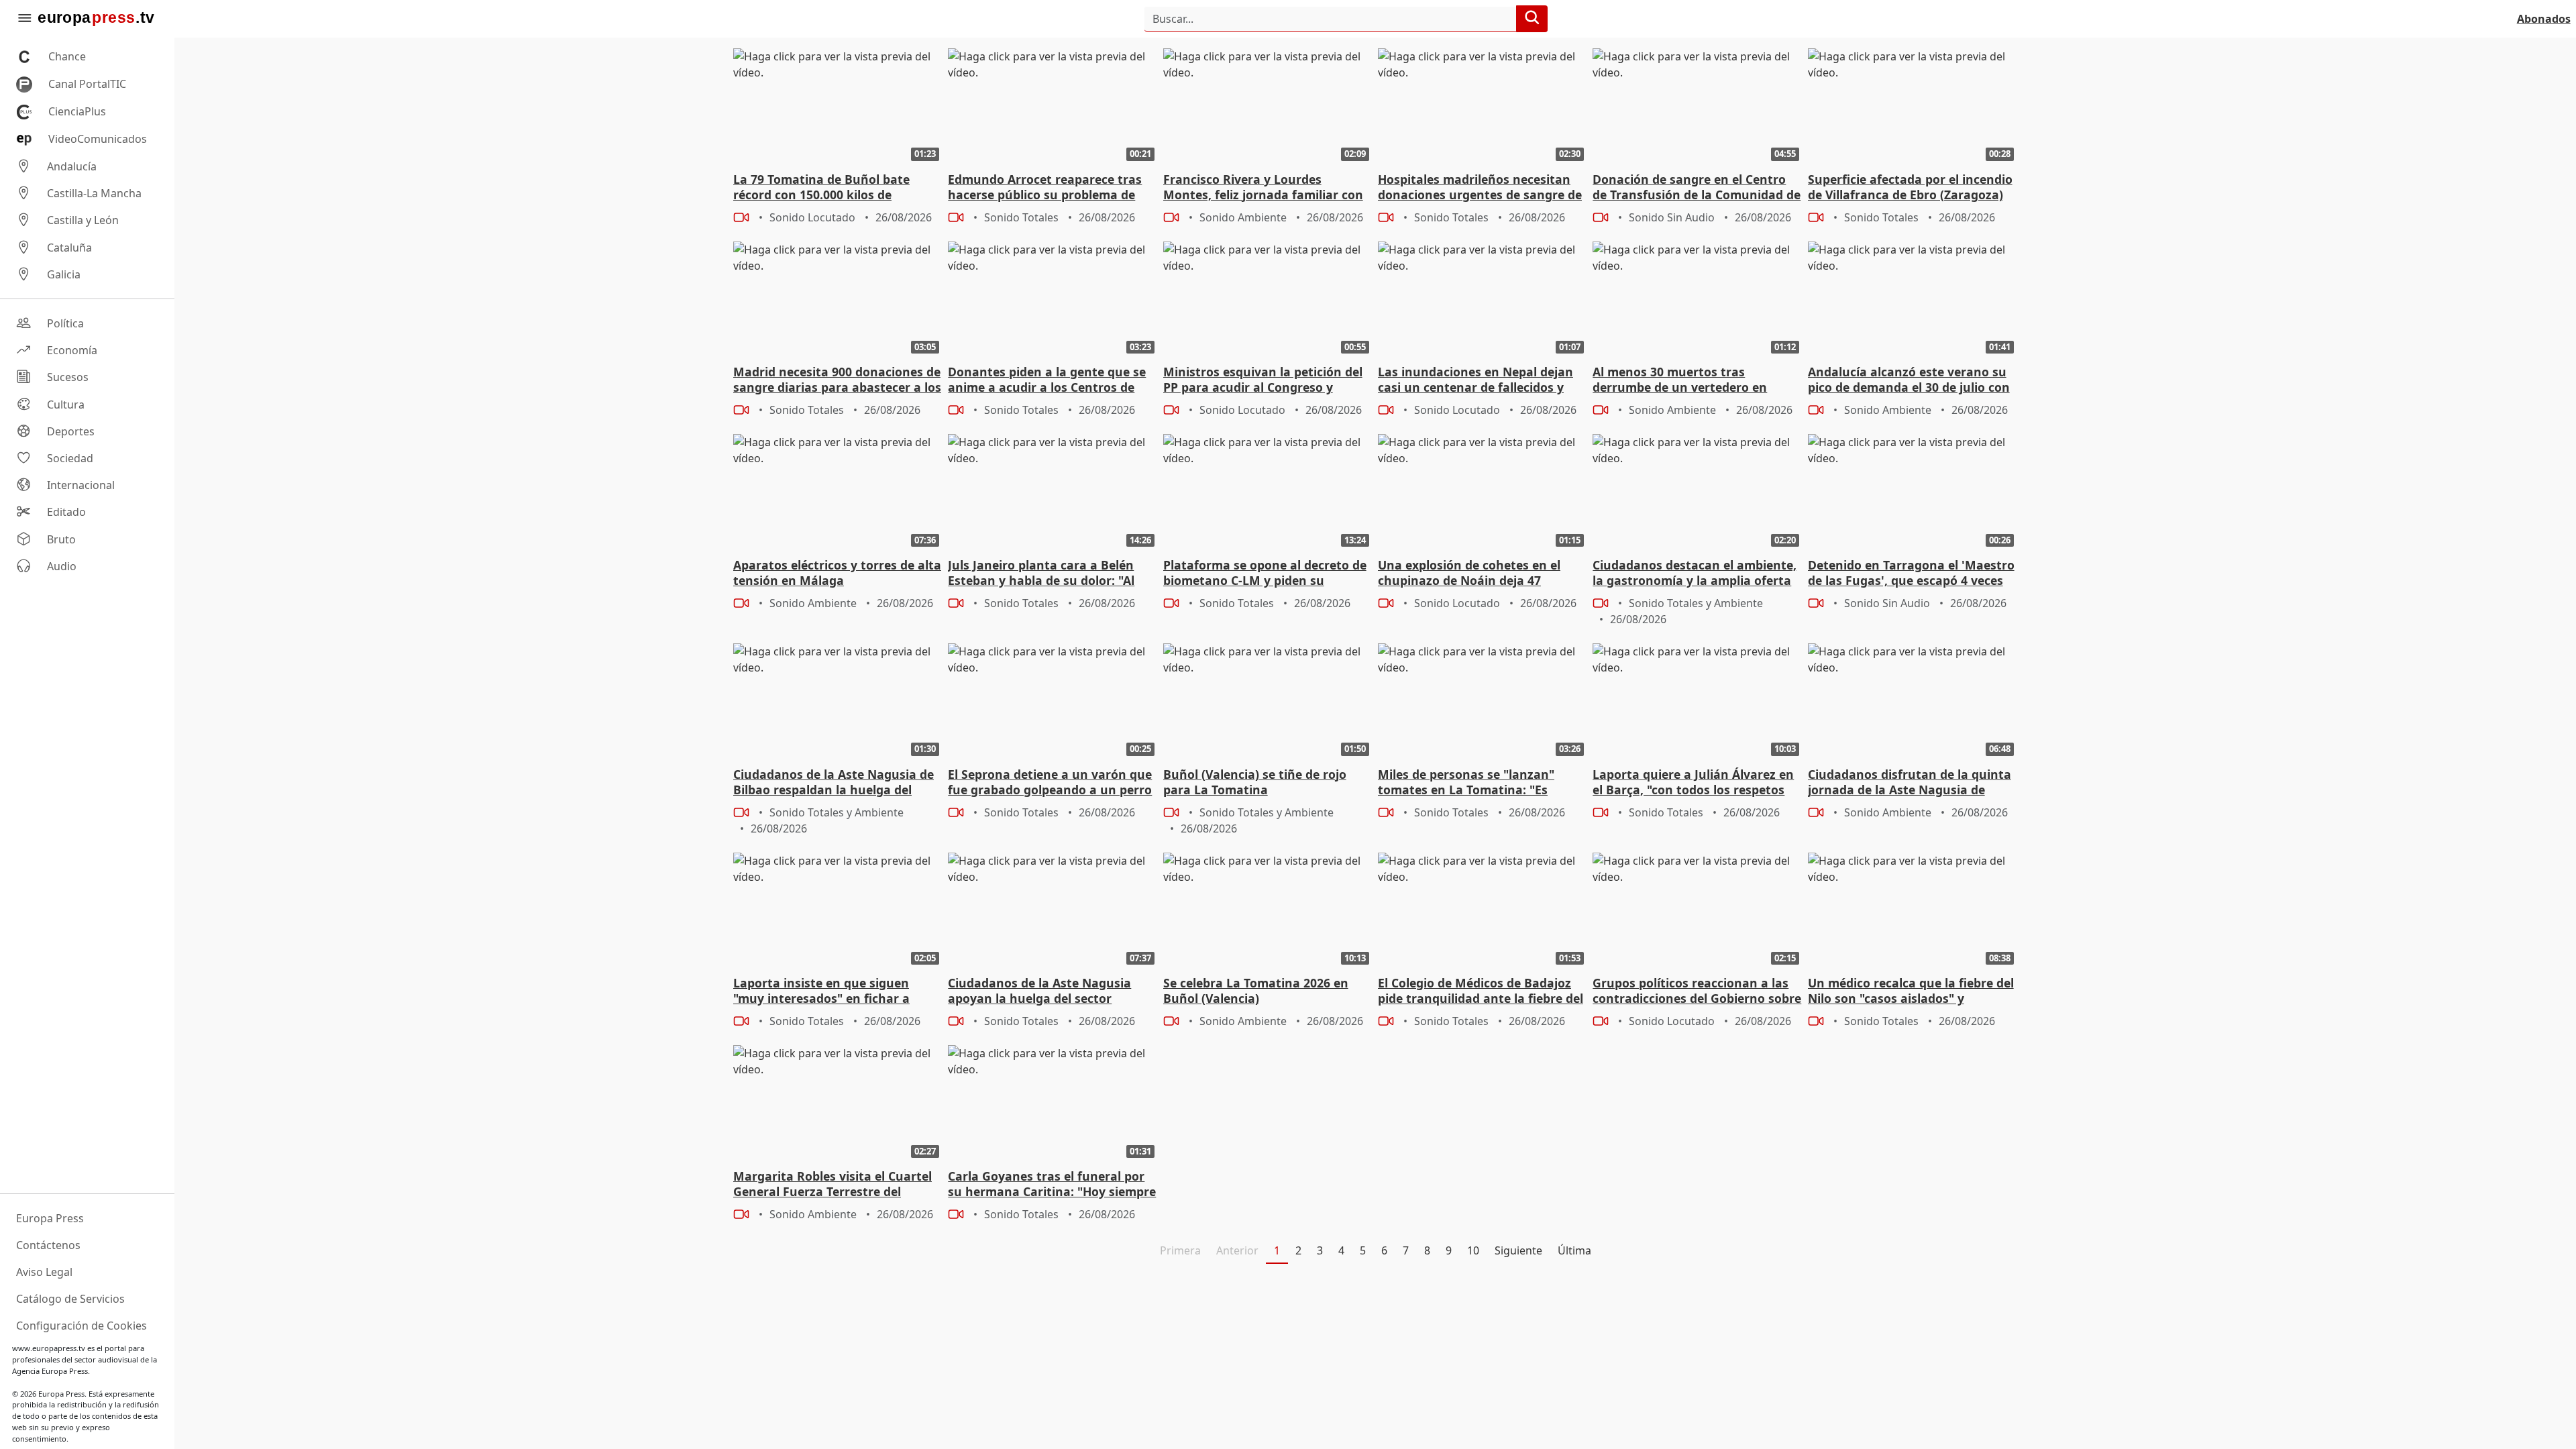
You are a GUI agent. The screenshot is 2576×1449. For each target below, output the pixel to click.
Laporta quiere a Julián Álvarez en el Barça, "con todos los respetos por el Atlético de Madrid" (1693, 783)
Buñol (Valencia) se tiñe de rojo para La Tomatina (1255, 782)
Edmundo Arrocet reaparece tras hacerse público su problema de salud (1045, 188)
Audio (62, 566)
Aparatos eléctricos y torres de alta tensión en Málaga (837, 573)
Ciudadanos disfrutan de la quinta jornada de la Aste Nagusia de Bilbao (1910, 783)
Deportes (71, 431)
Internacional (81, 485)
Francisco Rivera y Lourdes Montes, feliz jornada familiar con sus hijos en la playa (1263, 188)
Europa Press (50, 1218)
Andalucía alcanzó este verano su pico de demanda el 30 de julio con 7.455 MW (1909, 380)
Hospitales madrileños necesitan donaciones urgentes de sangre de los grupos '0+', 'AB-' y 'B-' (1480, 188)
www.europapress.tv (49, 1348)
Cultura (66, 405)
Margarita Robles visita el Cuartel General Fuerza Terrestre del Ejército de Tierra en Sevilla (833, 1185)
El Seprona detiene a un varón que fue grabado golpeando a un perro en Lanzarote (1050, 783)
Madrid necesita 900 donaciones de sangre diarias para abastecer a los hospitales (837, 380)
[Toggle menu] (24, 19)
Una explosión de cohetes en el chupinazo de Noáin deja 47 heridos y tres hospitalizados (1469, 574)
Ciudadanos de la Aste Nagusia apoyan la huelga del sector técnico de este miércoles (1039, 991)
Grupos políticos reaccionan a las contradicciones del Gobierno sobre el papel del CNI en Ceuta (1697, 991)
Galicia (64, 274)
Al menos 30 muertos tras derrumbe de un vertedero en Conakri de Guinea (1680, 380)
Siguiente (1518, 1250)
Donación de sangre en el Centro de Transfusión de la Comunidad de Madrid (1697, 188)
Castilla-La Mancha (94, 193)
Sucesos (68, 378)
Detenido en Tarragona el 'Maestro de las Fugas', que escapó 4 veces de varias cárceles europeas (1911, 574)
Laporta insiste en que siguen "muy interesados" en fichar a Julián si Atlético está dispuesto (826, 991)
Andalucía (72, 166)
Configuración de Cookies (82, 1326)
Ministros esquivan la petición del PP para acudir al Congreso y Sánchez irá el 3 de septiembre (1263, 380)
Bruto (61, 539)
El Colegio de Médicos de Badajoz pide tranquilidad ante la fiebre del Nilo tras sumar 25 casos (1481, 991)
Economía (72, 350)
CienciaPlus (77, 111)
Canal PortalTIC (87, 84)
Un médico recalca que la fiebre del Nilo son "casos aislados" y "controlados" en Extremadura (1911, 991)
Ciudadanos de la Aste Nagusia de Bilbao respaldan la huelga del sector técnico (834, 783)
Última (1574, 1250)
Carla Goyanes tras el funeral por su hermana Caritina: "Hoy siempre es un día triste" (1052, 1185)
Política (65, 323)
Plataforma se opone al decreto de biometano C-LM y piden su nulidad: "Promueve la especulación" (1265, 574)
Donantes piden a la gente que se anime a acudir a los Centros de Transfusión (1047, 380)
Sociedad (70, 458)
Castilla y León (83, 221)
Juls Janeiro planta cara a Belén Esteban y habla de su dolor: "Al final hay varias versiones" (1041, 574)
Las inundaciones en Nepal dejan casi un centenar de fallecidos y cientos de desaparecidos (1475, 380)
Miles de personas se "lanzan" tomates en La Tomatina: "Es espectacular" (1466, 783)
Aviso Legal (44, 1272)
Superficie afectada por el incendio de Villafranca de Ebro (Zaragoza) (1910, 187)
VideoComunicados (98, 139)
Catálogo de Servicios (70, 1299)
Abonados (2544, 19)
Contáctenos (48, 1245)
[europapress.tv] (96, 19)
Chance (67, 56)
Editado (66, 513)
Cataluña (69, 248)
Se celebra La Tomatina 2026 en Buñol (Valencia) (1256, 991)
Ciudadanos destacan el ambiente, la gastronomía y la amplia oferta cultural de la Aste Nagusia (1695, 574)
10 (1473, 1250)
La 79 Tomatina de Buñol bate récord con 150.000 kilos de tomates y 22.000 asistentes (821, 188)
